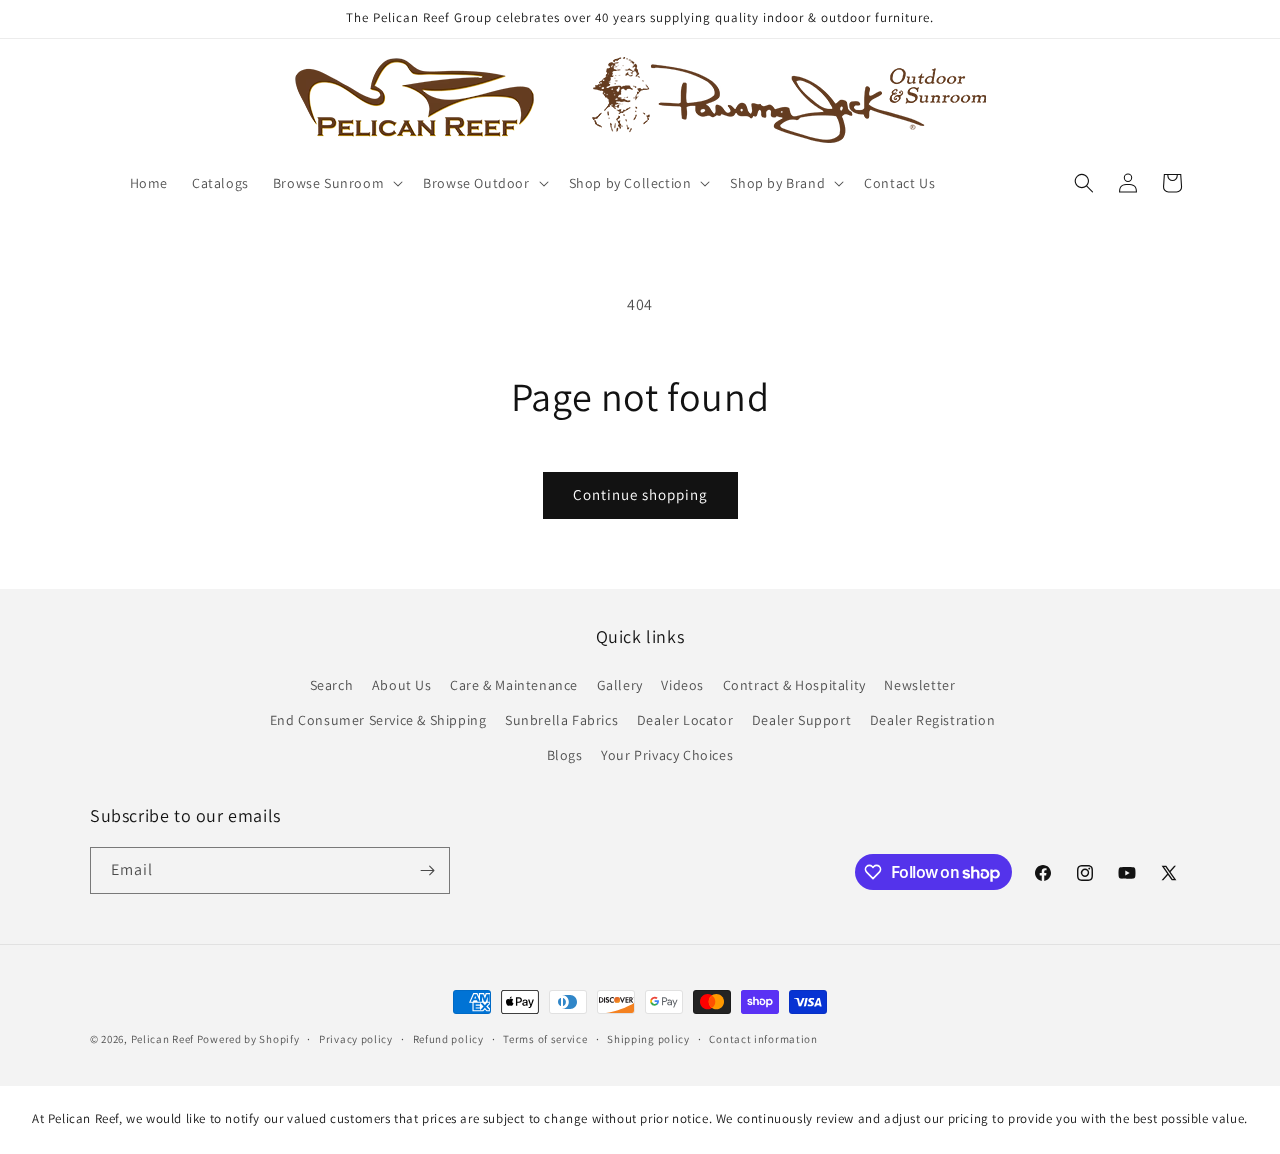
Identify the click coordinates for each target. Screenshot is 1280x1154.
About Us (402, 685)
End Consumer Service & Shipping (378, 721)
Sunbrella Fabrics (561, 721)
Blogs (565, 756)
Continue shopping (640, 494)
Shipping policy (648, 1039)
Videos (682, 685)
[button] (336, 183)
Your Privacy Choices (667, 756)
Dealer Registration (932, 721)
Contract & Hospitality (794, 685)
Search (332, 685)
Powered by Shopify (248, 1039)
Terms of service (545, 1039)
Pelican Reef (162, 1039)
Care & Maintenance (514, 685)
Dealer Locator (685, 721)
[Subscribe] (427, 870)
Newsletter (919, 685)
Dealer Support (801, 721)
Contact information (763, 1039)
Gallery (620, 685)
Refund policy (448, 1039)
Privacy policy (356, 1039)
